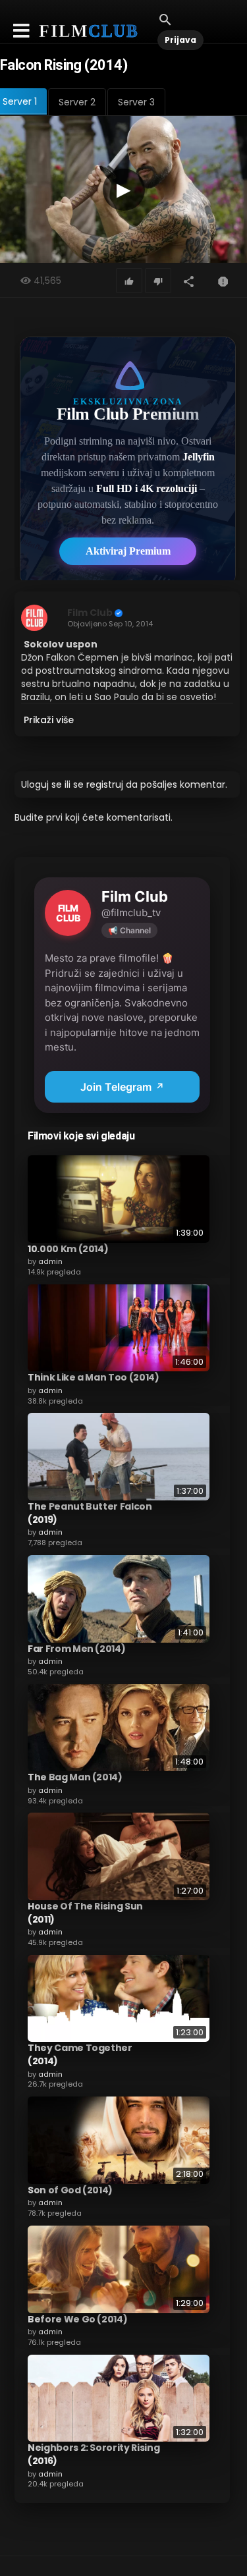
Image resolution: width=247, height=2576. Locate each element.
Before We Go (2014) (77, 2319)
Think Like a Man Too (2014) (94, 1377)
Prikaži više (49, 720)
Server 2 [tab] (77, 102)
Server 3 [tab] (136, 102)
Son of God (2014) (70, 2190)
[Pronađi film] (165, 19)
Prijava (180, 40)
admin (50, 1261)
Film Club (90, 613)
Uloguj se (41, 784)
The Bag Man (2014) (75, 1777)
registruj (105, 784)
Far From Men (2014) (76, 1649)
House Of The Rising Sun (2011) (85, 1913)
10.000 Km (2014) (68, 1249)
